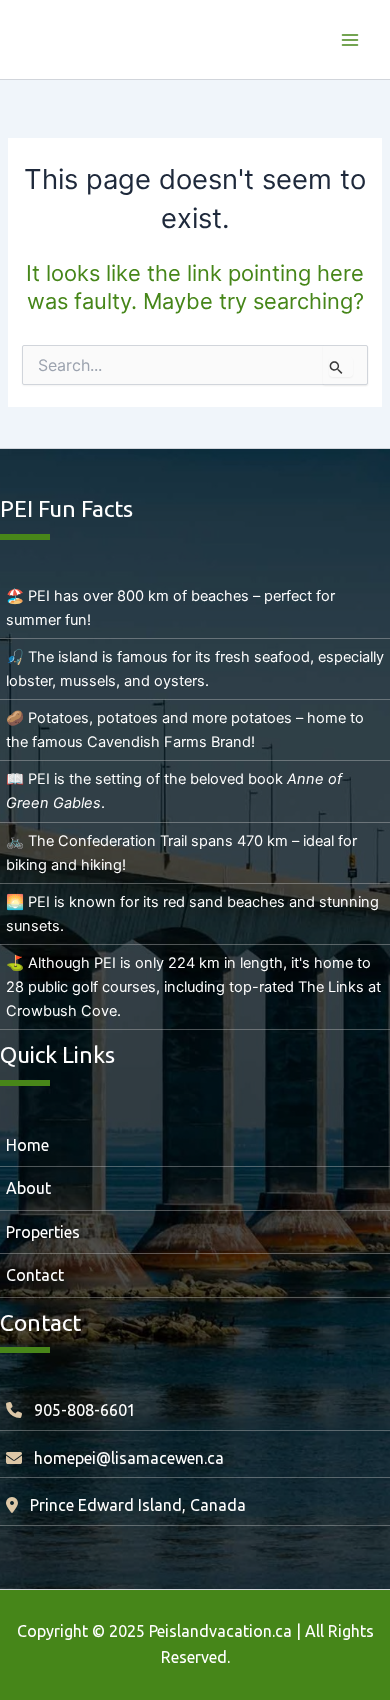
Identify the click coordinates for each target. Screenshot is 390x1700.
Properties (43, 1232)
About (28, 1188)
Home (27, 1145)
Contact (35, 1275)
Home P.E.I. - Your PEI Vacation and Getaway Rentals (163, 39)
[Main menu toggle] (350, 39)
